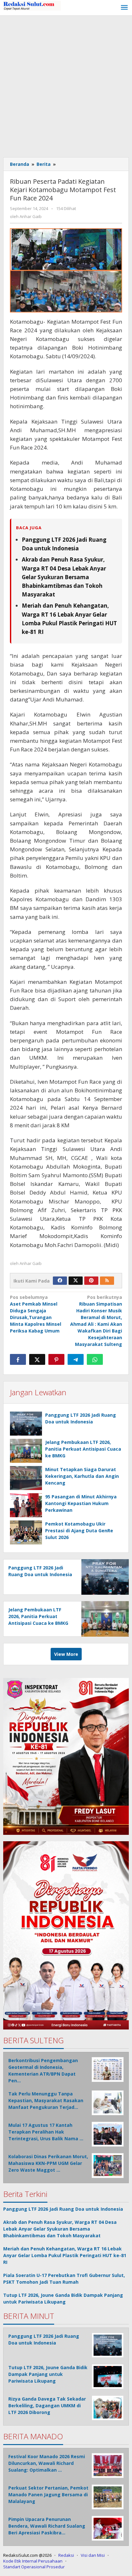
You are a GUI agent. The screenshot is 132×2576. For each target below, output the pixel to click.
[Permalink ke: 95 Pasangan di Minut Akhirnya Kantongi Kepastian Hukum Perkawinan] (26, 1505)
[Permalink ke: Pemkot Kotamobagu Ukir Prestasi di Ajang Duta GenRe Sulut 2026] (26, 1532)
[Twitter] (76, 1281)
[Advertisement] (66, 85)
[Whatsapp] (95, 1359)
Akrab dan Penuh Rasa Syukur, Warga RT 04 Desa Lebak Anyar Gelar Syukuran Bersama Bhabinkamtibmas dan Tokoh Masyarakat (64, 577)
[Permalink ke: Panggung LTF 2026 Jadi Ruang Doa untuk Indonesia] (26, 1424)
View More (66, 1654)
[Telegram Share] (76, 1359)
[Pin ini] (56, 1359)
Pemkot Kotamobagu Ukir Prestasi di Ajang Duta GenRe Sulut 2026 (79, 1531)
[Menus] (124, 8)
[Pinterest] (91, 1281)
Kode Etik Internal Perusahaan (33, 2561)
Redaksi (66, 2555)
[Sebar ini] (18, 1359)
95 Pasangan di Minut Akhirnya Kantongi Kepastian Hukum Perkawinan (81, 1503)
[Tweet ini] (37, 1359)
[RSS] (107, 1281)
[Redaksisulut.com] (32, 5)
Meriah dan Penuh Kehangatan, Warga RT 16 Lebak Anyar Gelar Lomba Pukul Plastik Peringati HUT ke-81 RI (65, 2255)
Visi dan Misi (93, 2555)
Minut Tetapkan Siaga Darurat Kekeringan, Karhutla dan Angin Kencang (82, 1476)
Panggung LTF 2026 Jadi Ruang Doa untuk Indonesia (63, 2209)
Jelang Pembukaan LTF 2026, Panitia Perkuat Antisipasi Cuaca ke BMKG (83, 1449)
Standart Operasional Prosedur (34, 2567)
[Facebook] (60, 1281)
